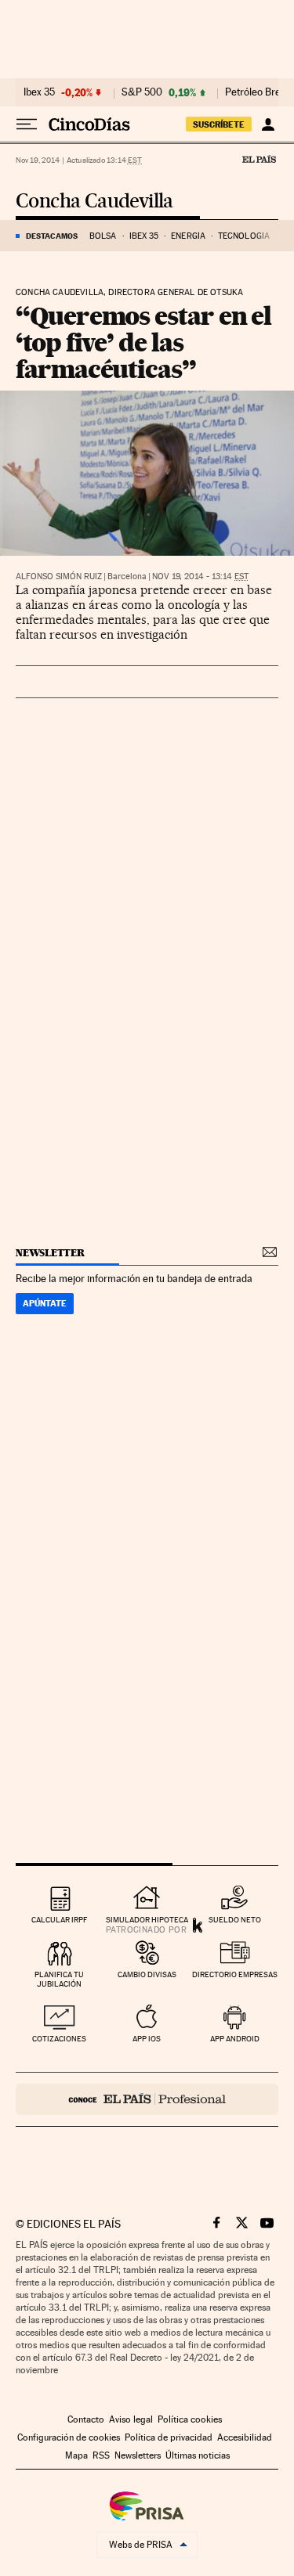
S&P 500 (142, 92)
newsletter (50, 1253)
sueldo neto (235, 1920)
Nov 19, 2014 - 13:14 (200, 576)
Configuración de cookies (69, 2437)
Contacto (86, 2419)
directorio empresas (235, 1974)
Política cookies (190, 2419)
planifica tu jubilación (59, 1979)
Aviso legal (131, 2419)
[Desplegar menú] (27, 124)
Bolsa (103, 236)
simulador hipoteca (147, 1920)
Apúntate (45, 1303)
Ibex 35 (39, 92)
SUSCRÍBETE (219, 124)
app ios (147, 2039)
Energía (188, 236)
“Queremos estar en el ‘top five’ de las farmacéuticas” (143, 342)
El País (259, 159)
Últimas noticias (198, 2455)
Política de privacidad (169, 2437)
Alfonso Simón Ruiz (59, 576)
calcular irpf (59, 1920)
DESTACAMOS (52, 236)
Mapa (76, 2455)
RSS (101, 2455)
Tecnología (244, 236)
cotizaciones (59, 2039)
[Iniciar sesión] (268, 124)
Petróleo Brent (257, 92)
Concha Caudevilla (94, 202)
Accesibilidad (245, 2437)
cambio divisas (147, 1974)
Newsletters (138, 2455)
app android (235, 2039)
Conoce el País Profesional (147, 2099)
